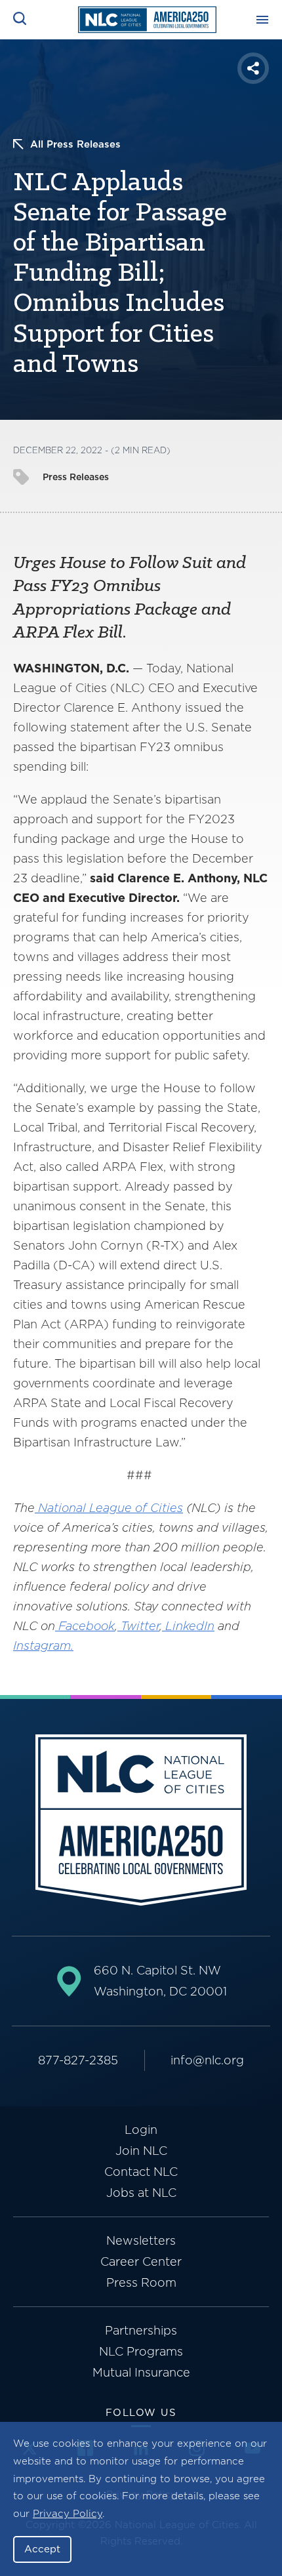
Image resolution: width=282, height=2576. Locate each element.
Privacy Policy (68, 2514)
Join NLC (141, 2151)
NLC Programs (141, 2351)
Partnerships (141, 2330)
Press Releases (76, 477)
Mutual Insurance (141, 2372)
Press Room (141, 2282)
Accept (42, 2549)
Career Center (141, 2261)
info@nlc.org (207, 2060)
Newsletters (141, 2240)
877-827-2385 (78, 2060)
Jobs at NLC (141, 2193)
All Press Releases (75, 144)
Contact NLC (141, 2172)
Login (141, 2130)
